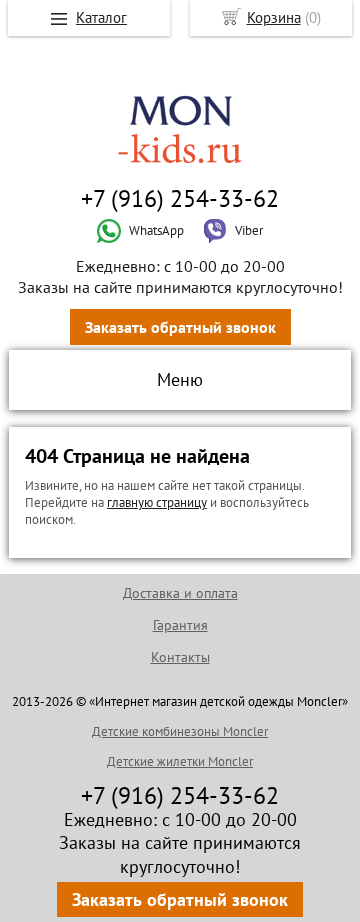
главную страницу (157, 502)
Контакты (180, 657)
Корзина (274, 17)
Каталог (101, 17)
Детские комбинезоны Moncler (180, 731)
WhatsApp (156, 230)
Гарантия (180, 625)
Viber (249, 230)
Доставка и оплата (180, 593)
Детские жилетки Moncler (180, 761)
